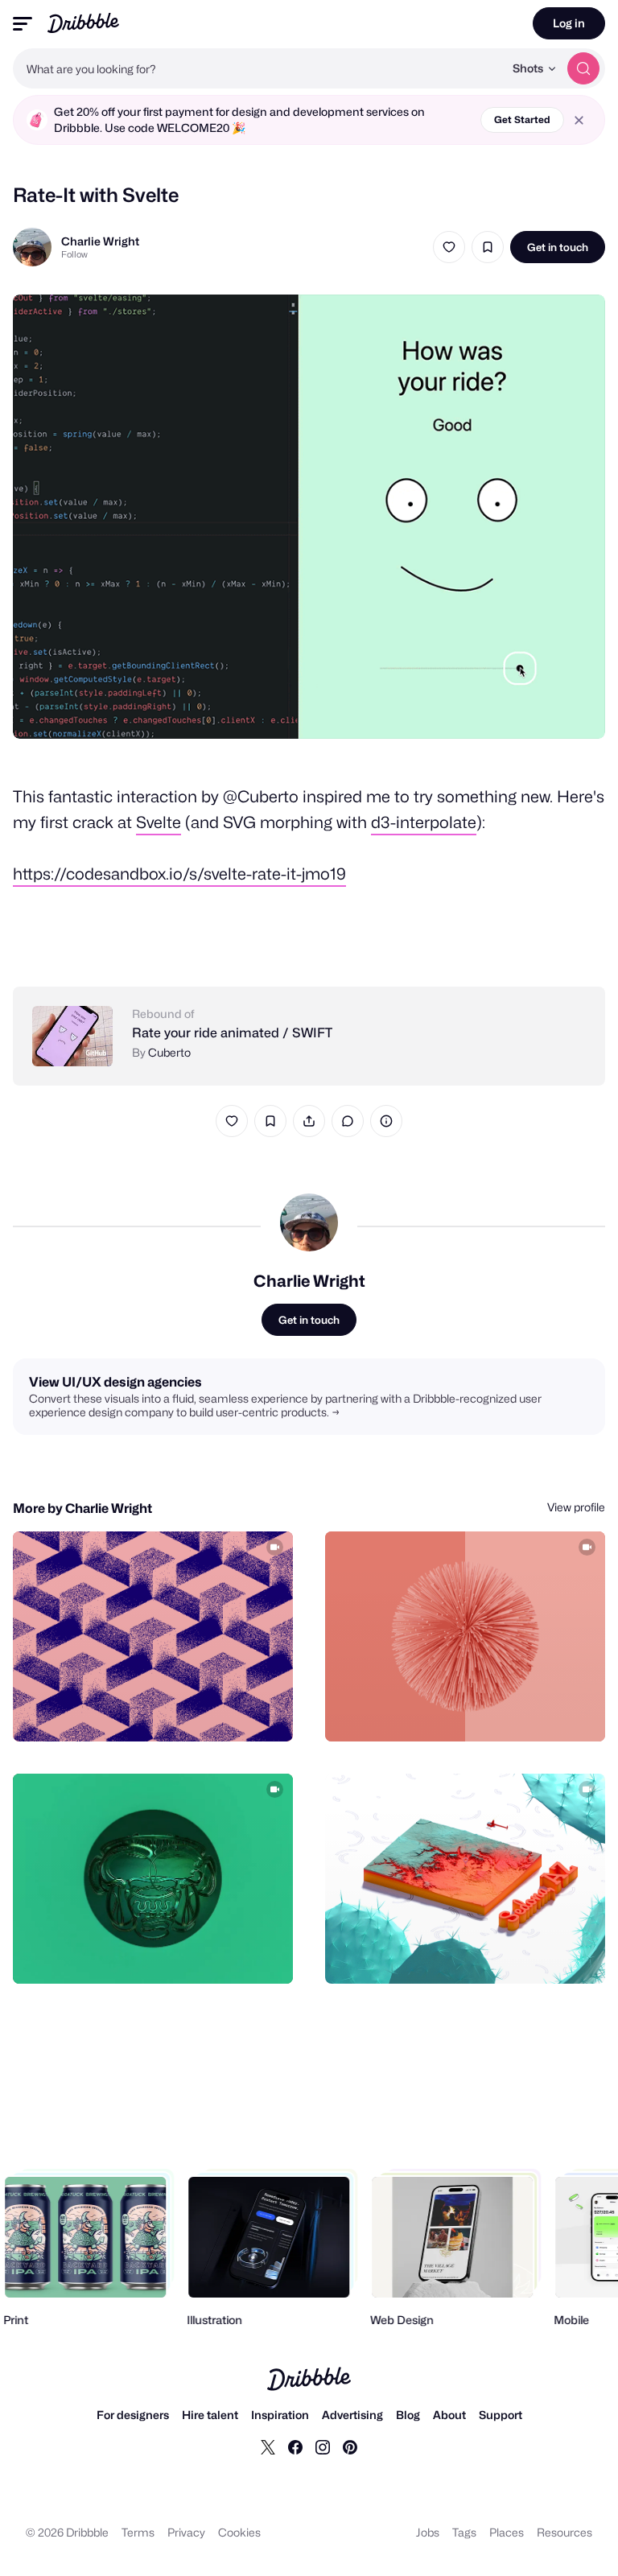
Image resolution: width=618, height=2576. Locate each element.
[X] (268, 2446)
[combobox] (258, 68)
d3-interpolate (424, 822)
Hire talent (210, 2415)
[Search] (583, 68)
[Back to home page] (83, 23)
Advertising (352, 2415)
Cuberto (169, 1052)
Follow (74, 254)
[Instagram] (323, 2446)
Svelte (159, 822)
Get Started (522, 120)
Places (507, 2532)
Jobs (428, 2532)
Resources (564, 2532)
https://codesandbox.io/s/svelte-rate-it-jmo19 (179, 874)
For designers (133, 2415)
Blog (408, 2415)
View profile (576, 1507)
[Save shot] (488, 247)
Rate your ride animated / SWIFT (232, 1033)
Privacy (186, 2532)
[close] (579, 120)
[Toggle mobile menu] (23, 24)
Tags (464, 2532)
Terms (138, 2532)
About (449, 2415)
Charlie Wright (100, 241)
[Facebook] (295, 2446)
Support (501, 2415)
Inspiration (280, 2415)
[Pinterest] (350, 2446)
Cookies (239, 2532)
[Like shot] (449, 247)
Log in (569, 23)
